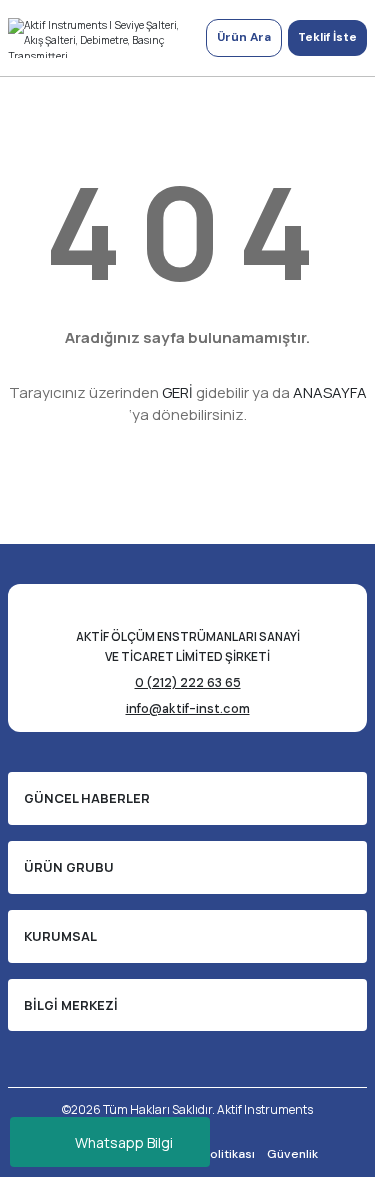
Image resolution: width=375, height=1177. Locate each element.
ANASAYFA (330, 392)
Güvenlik (292, 1154)
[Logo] (99, 38)
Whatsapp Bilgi (124, 1142)
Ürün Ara (244, 37)
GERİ (177, 392)
